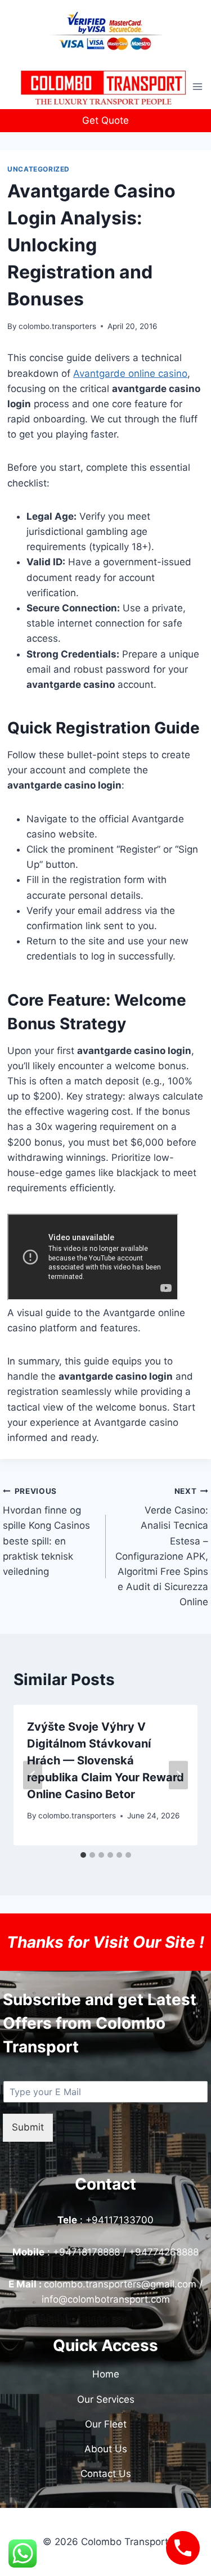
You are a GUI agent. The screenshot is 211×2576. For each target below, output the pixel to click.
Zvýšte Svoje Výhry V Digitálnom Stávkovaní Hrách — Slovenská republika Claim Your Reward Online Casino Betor (105, 1760)
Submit (28, 2127)
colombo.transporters (57, 326)
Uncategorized (39, 169)
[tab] (83, 1855)
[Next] (178, 1775)
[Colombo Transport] (103, 87)
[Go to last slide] (33, 1775)
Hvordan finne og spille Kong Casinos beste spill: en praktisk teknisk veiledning (46, 1532)
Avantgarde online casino (130, 373)
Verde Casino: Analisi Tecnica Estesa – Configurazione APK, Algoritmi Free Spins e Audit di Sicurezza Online (162, 1547)
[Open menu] (198, 86)
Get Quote (105, 120)
